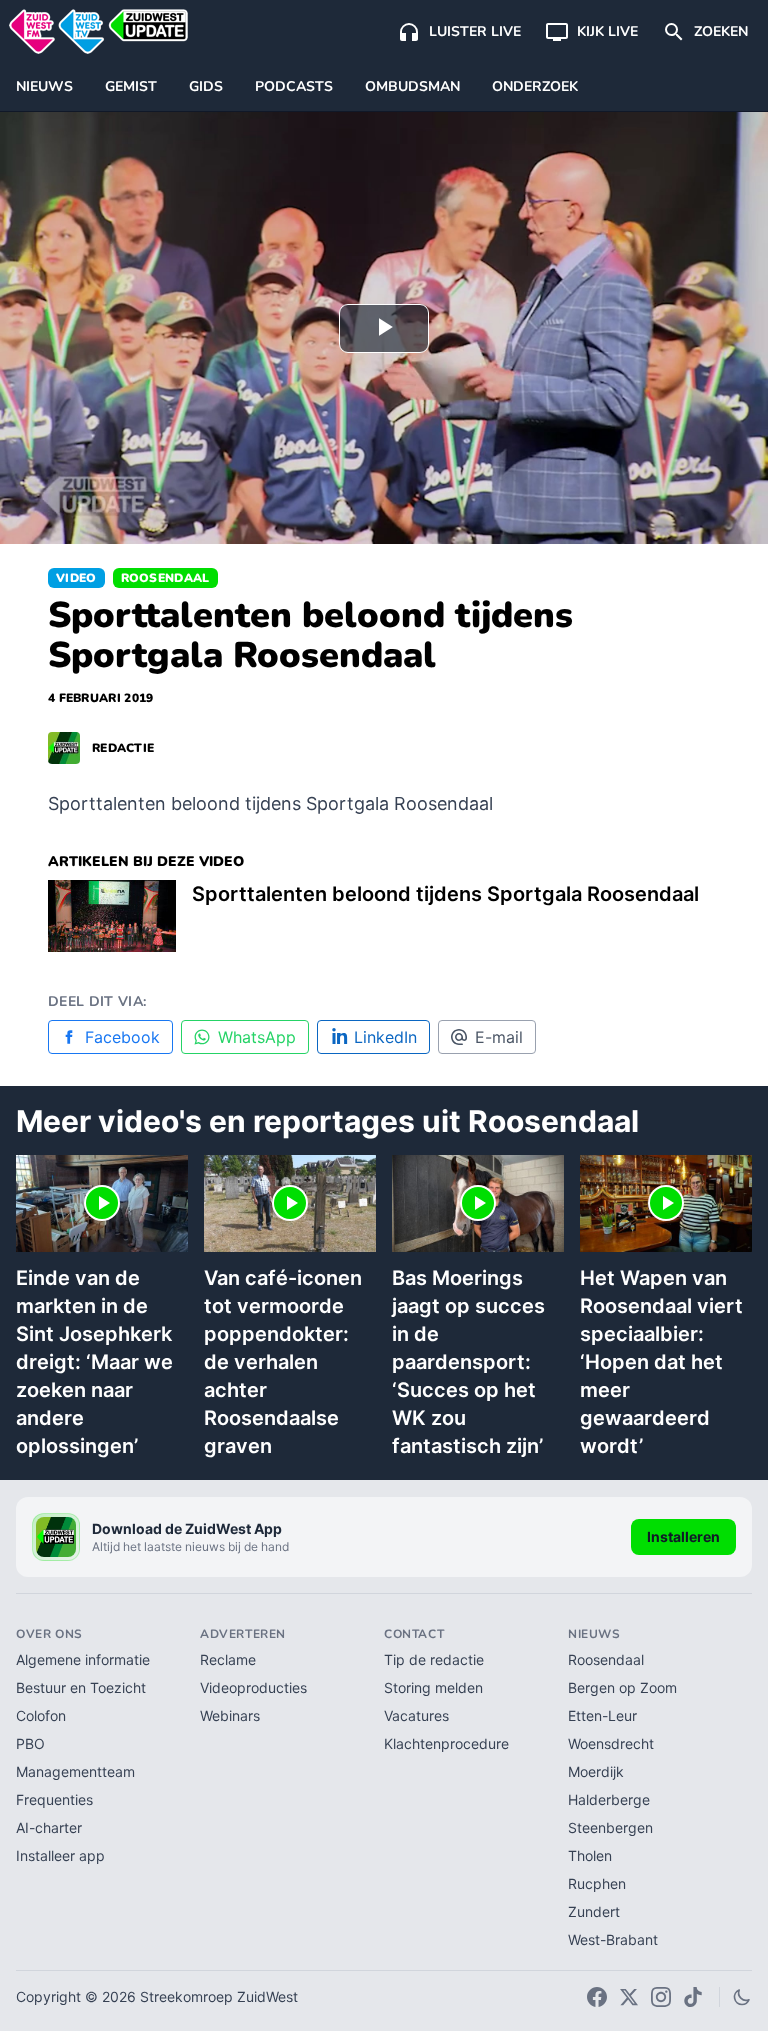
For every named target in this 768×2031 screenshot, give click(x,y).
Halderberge (609, 1799)
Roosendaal (165, 578)
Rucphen (597, 1883)
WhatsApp (257, 1037)
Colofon (41, 1715)
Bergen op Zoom (622, 1687)
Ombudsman (412, 86)
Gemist (131, 86)
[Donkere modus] (742, 1997)
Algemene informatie (83, 1659)
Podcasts (294, 86)
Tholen (590, 1855)
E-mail (499, 1037)
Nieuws (44, 86)
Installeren (683, 1536)
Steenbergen (610, 1827)
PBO (30, 1743)
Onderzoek (535, 86)
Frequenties (54, 1799)
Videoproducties (253, 1687)
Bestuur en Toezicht (81, 1687)
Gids (206, 86)
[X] (629, 1997)
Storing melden (433, 1687)
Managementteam (75, 1771)
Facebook (122, 1037)
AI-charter (49, 1827)
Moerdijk (596, 1771)
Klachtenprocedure (446, 1743)
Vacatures (416, 1715)
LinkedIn (385, 1037)
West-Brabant (613, 1939)
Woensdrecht (611, 1743)
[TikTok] (693, 1997)
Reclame (228, 1659)
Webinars (230, 1715)
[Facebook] (597, 1997)
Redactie (123, 748)
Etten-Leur (602, 1715)
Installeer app (60, 1855)
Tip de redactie (434, 1659)
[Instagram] (661, 1997)
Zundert (594, 1911)
